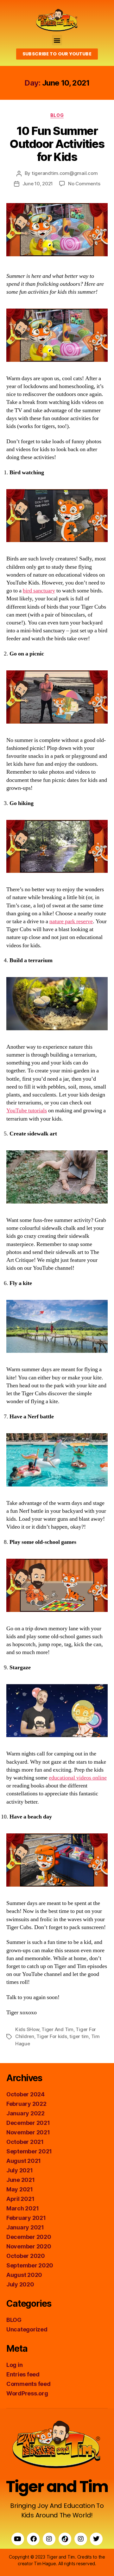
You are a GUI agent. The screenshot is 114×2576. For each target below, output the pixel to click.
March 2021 (22, 2208)
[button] (57, 40)
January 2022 (25, 2113)
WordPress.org (27, 2393)
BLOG (57, 115)
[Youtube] (18, 2539)
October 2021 (25, 2142)
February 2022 (26, 2104)
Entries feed (23, 2374)
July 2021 (20, 2170)
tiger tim (79, 2036)
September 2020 (30, 2265)
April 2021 (20, 2199)
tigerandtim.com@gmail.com (65, 173)
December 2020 (29, 2237)
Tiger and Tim (57, 2487)
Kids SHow (27, 2029)
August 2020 (24, 2275)
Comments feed (28, 2384)
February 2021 (26, 2218)
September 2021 (29, 2151)
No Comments (84, 184)
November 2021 (28, 2132)
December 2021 (28, 2123)
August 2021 (24, 2161)
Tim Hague (45, 2563)
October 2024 (25, 2094)
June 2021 (21, 2180)
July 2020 (20, 2284)
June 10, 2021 (38, 184)
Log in (14, 2365)
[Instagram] (49, 2539)
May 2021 (20, 2189)
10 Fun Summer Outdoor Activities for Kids (57, 144)
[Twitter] (96, 2539)
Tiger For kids (52, 2036)
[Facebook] (33, 2539)
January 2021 (25, 2227)
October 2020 (26, 2256)
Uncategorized (27, 2329)
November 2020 (29, 2246)
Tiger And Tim (57, 2029)
